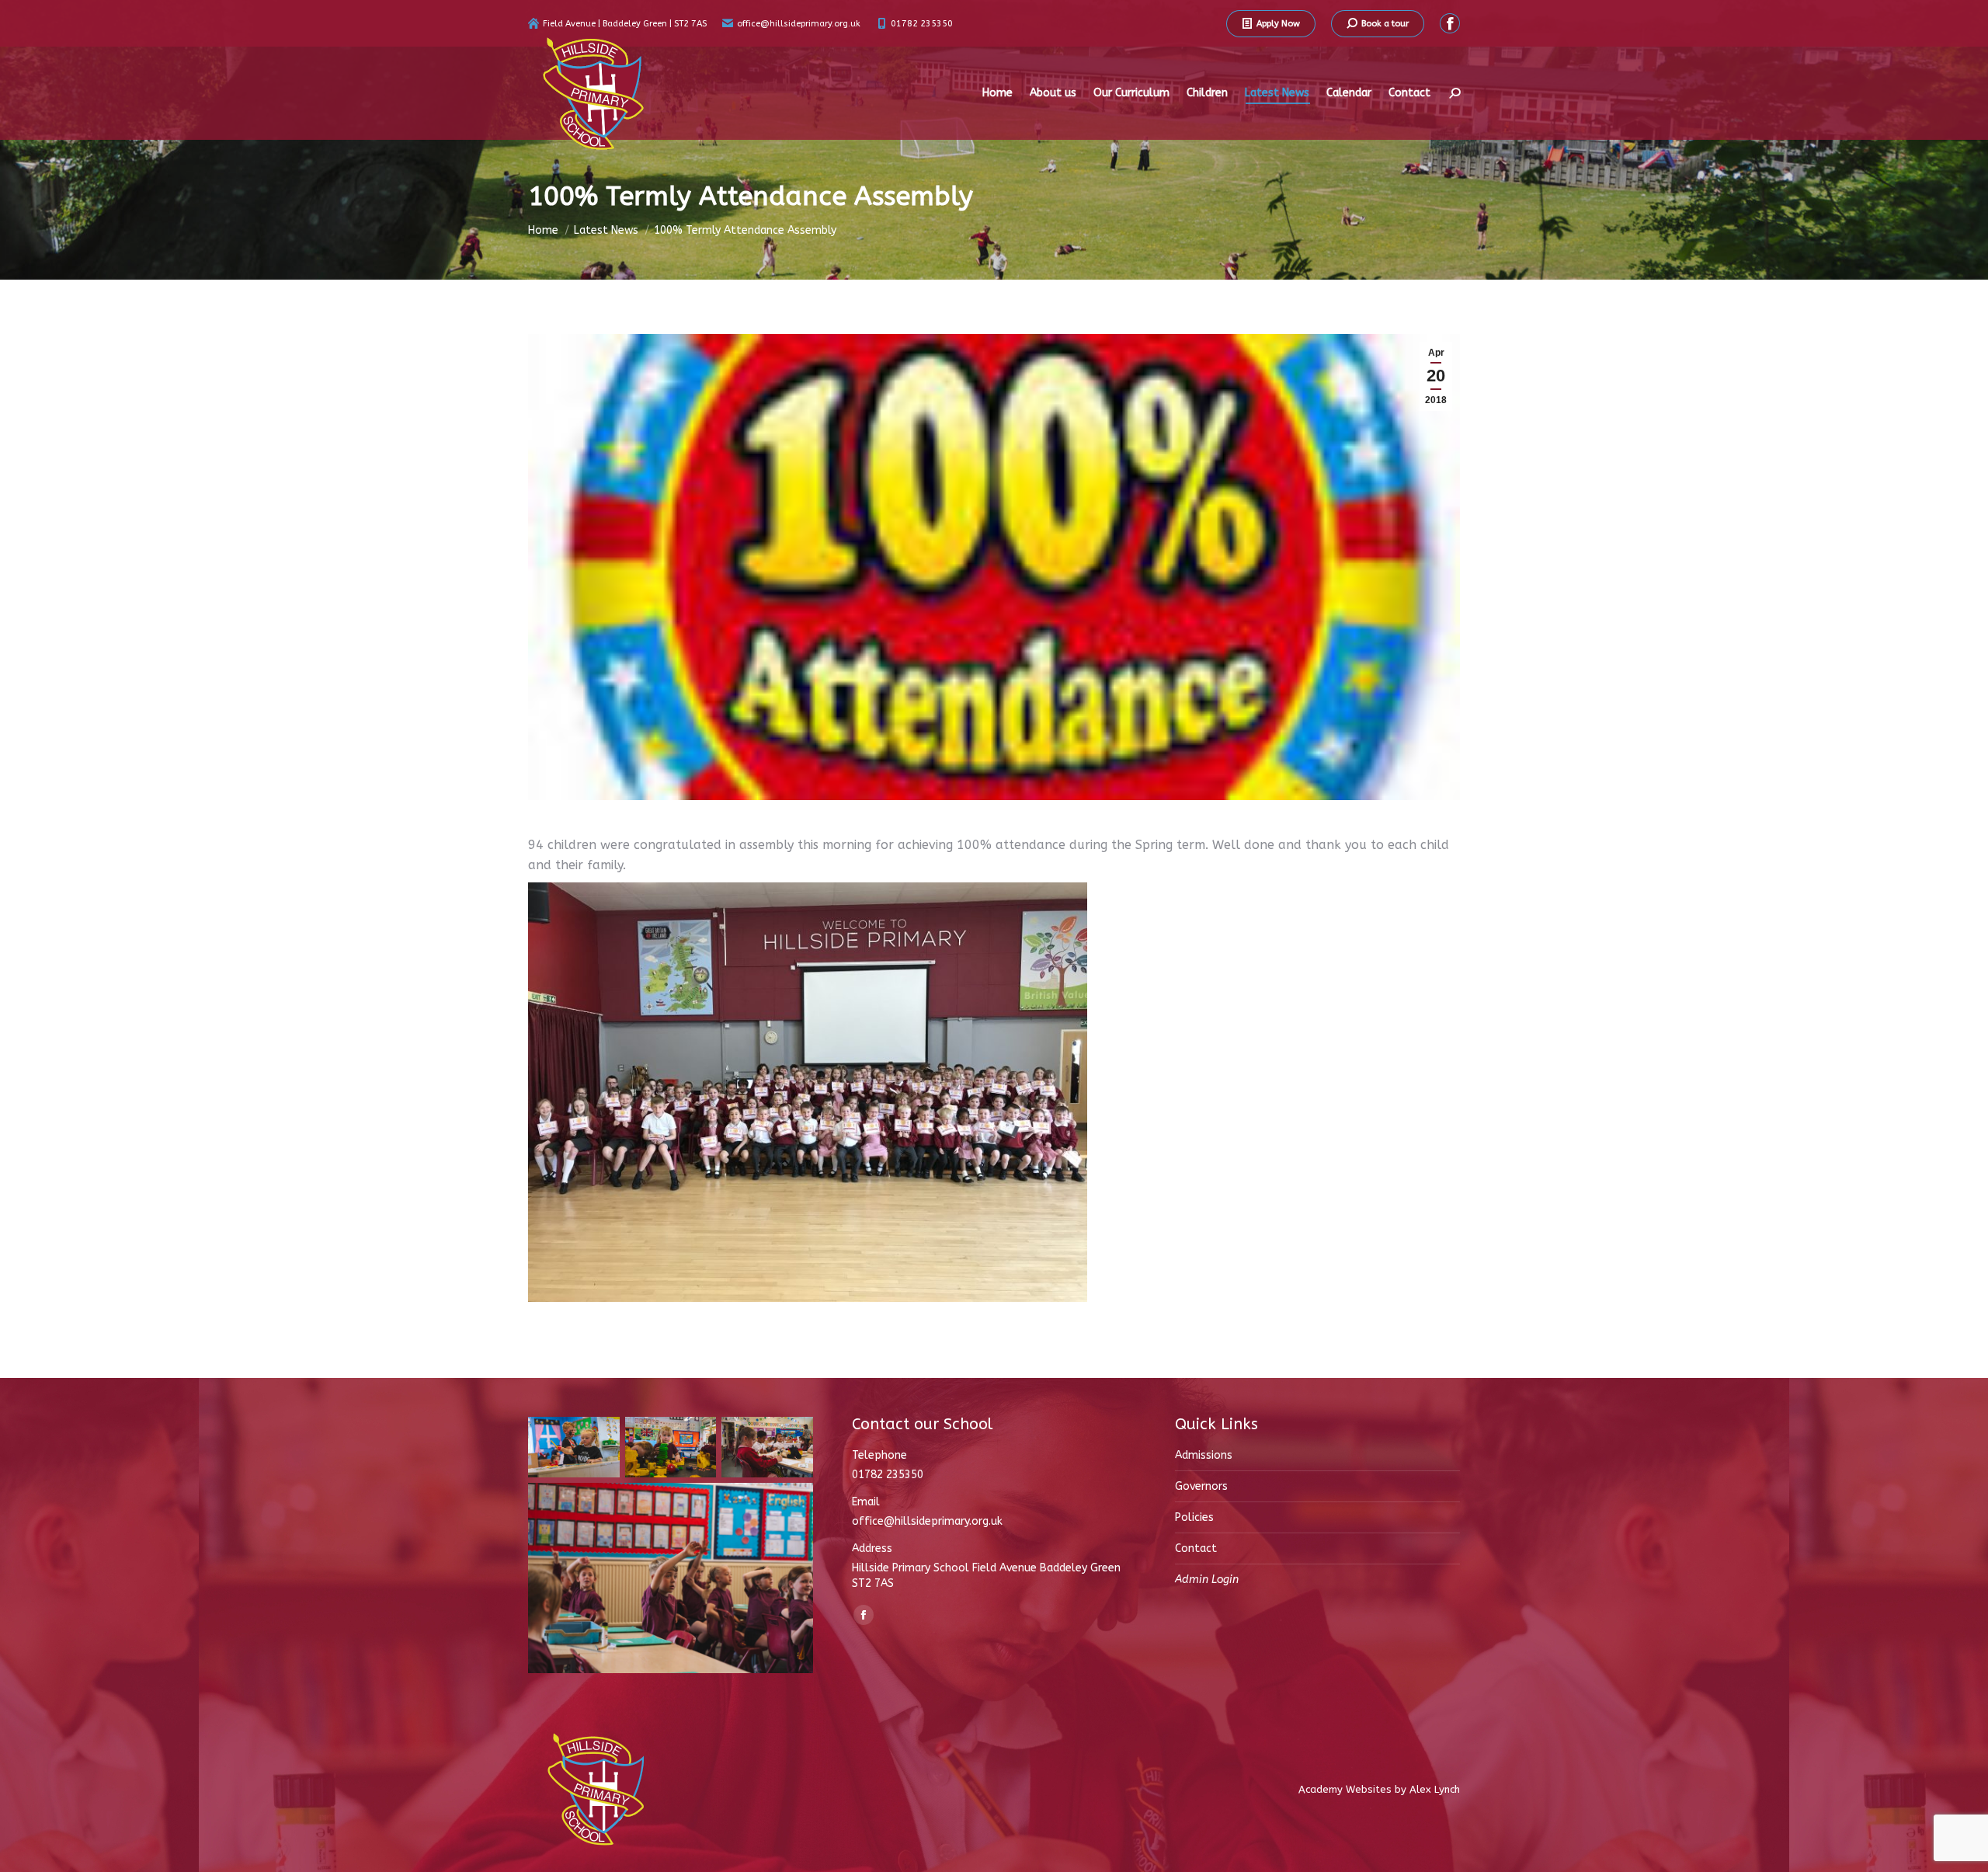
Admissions (1204, 1455)
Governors (1201, 1486)
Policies (1194, 1517)
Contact (1196, 1548)
